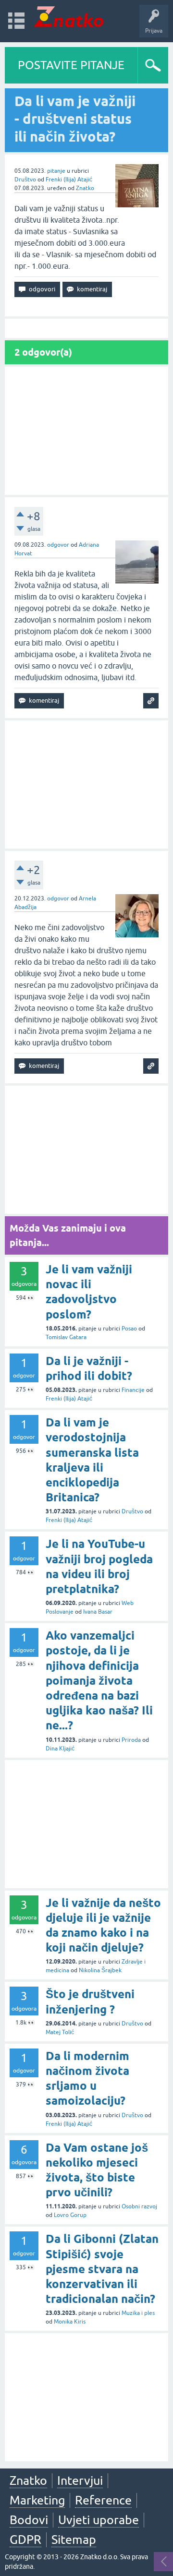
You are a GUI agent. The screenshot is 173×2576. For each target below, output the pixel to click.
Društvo (25, 180)
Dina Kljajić (60, 1749)
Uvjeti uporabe (99, 2520)
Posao (129, 1329)
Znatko (85, 188)
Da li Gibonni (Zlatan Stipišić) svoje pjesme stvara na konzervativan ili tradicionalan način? (102, 2269)
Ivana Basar (98, 1612)
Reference (103, 2500)
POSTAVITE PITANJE (71, 65)
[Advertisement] (86, 431)
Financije (133, 1390)
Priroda (131, 1740)
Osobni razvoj (139, 2206)
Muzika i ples (138, 2313)
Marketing (37, 2500)
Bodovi (29, 2520)
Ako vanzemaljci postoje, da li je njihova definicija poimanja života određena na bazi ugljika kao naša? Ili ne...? (99, 1680)
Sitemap (74, 2540)
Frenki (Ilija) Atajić (69, 180)
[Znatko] (68, 17)
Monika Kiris (70, 2322)
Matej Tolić (60, 2032)
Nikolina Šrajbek (100, 1970)
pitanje (56, 171)
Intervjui (80, 2480)
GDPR (25, 2540)
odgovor (58, 545)
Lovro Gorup (70, 2215)
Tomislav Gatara (66, 1337)
